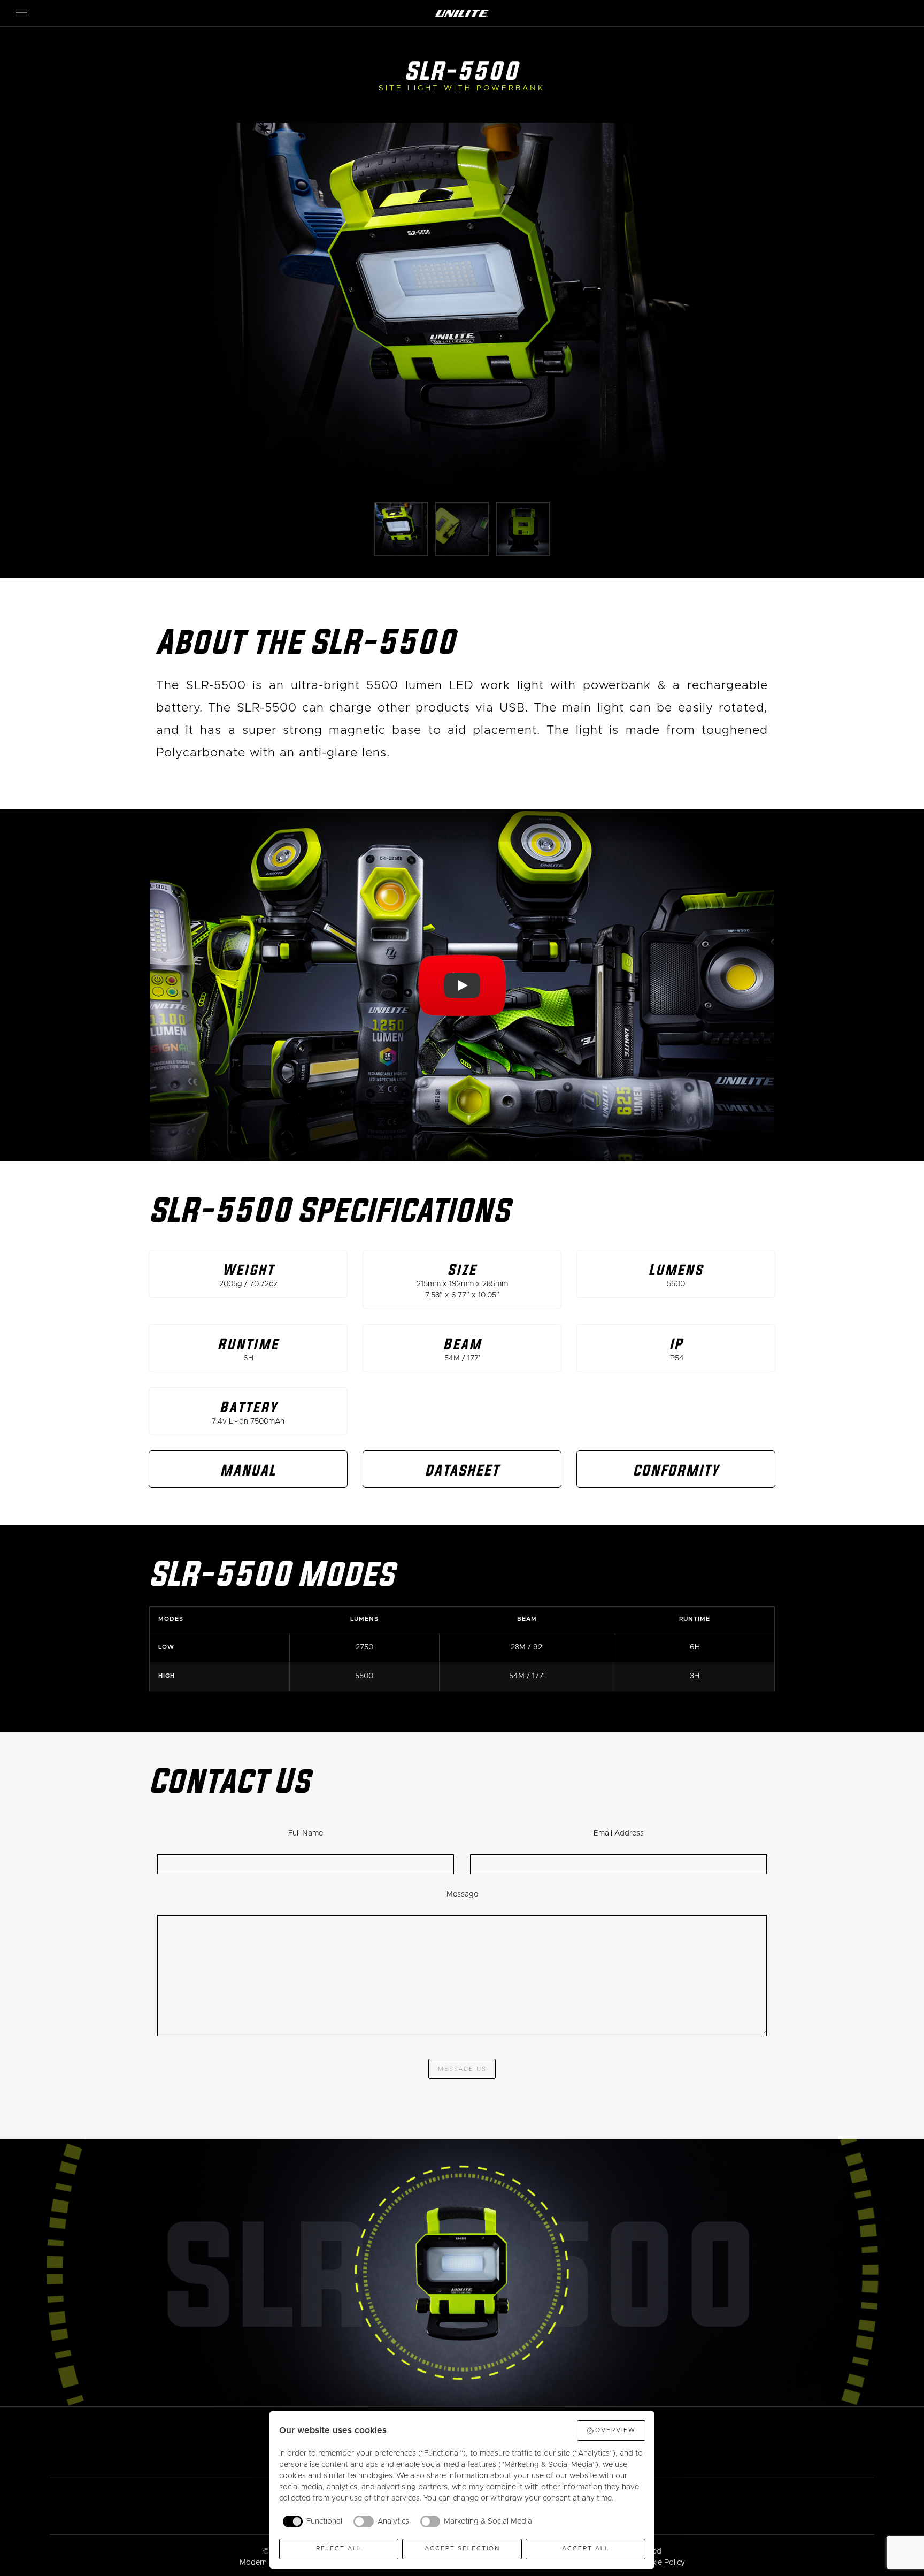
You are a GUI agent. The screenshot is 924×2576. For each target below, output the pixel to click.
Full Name (306, 1833)
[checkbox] (311, 2521)
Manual (248, 1470)
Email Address (619, 1833)
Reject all (339, 2548)
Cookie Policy (661, 2563)
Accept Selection (462, 2548)
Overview (615, 2430)
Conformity (676, 1470)
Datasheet (462, 1470)
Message (462, 1894)
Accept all (586, 2548)
